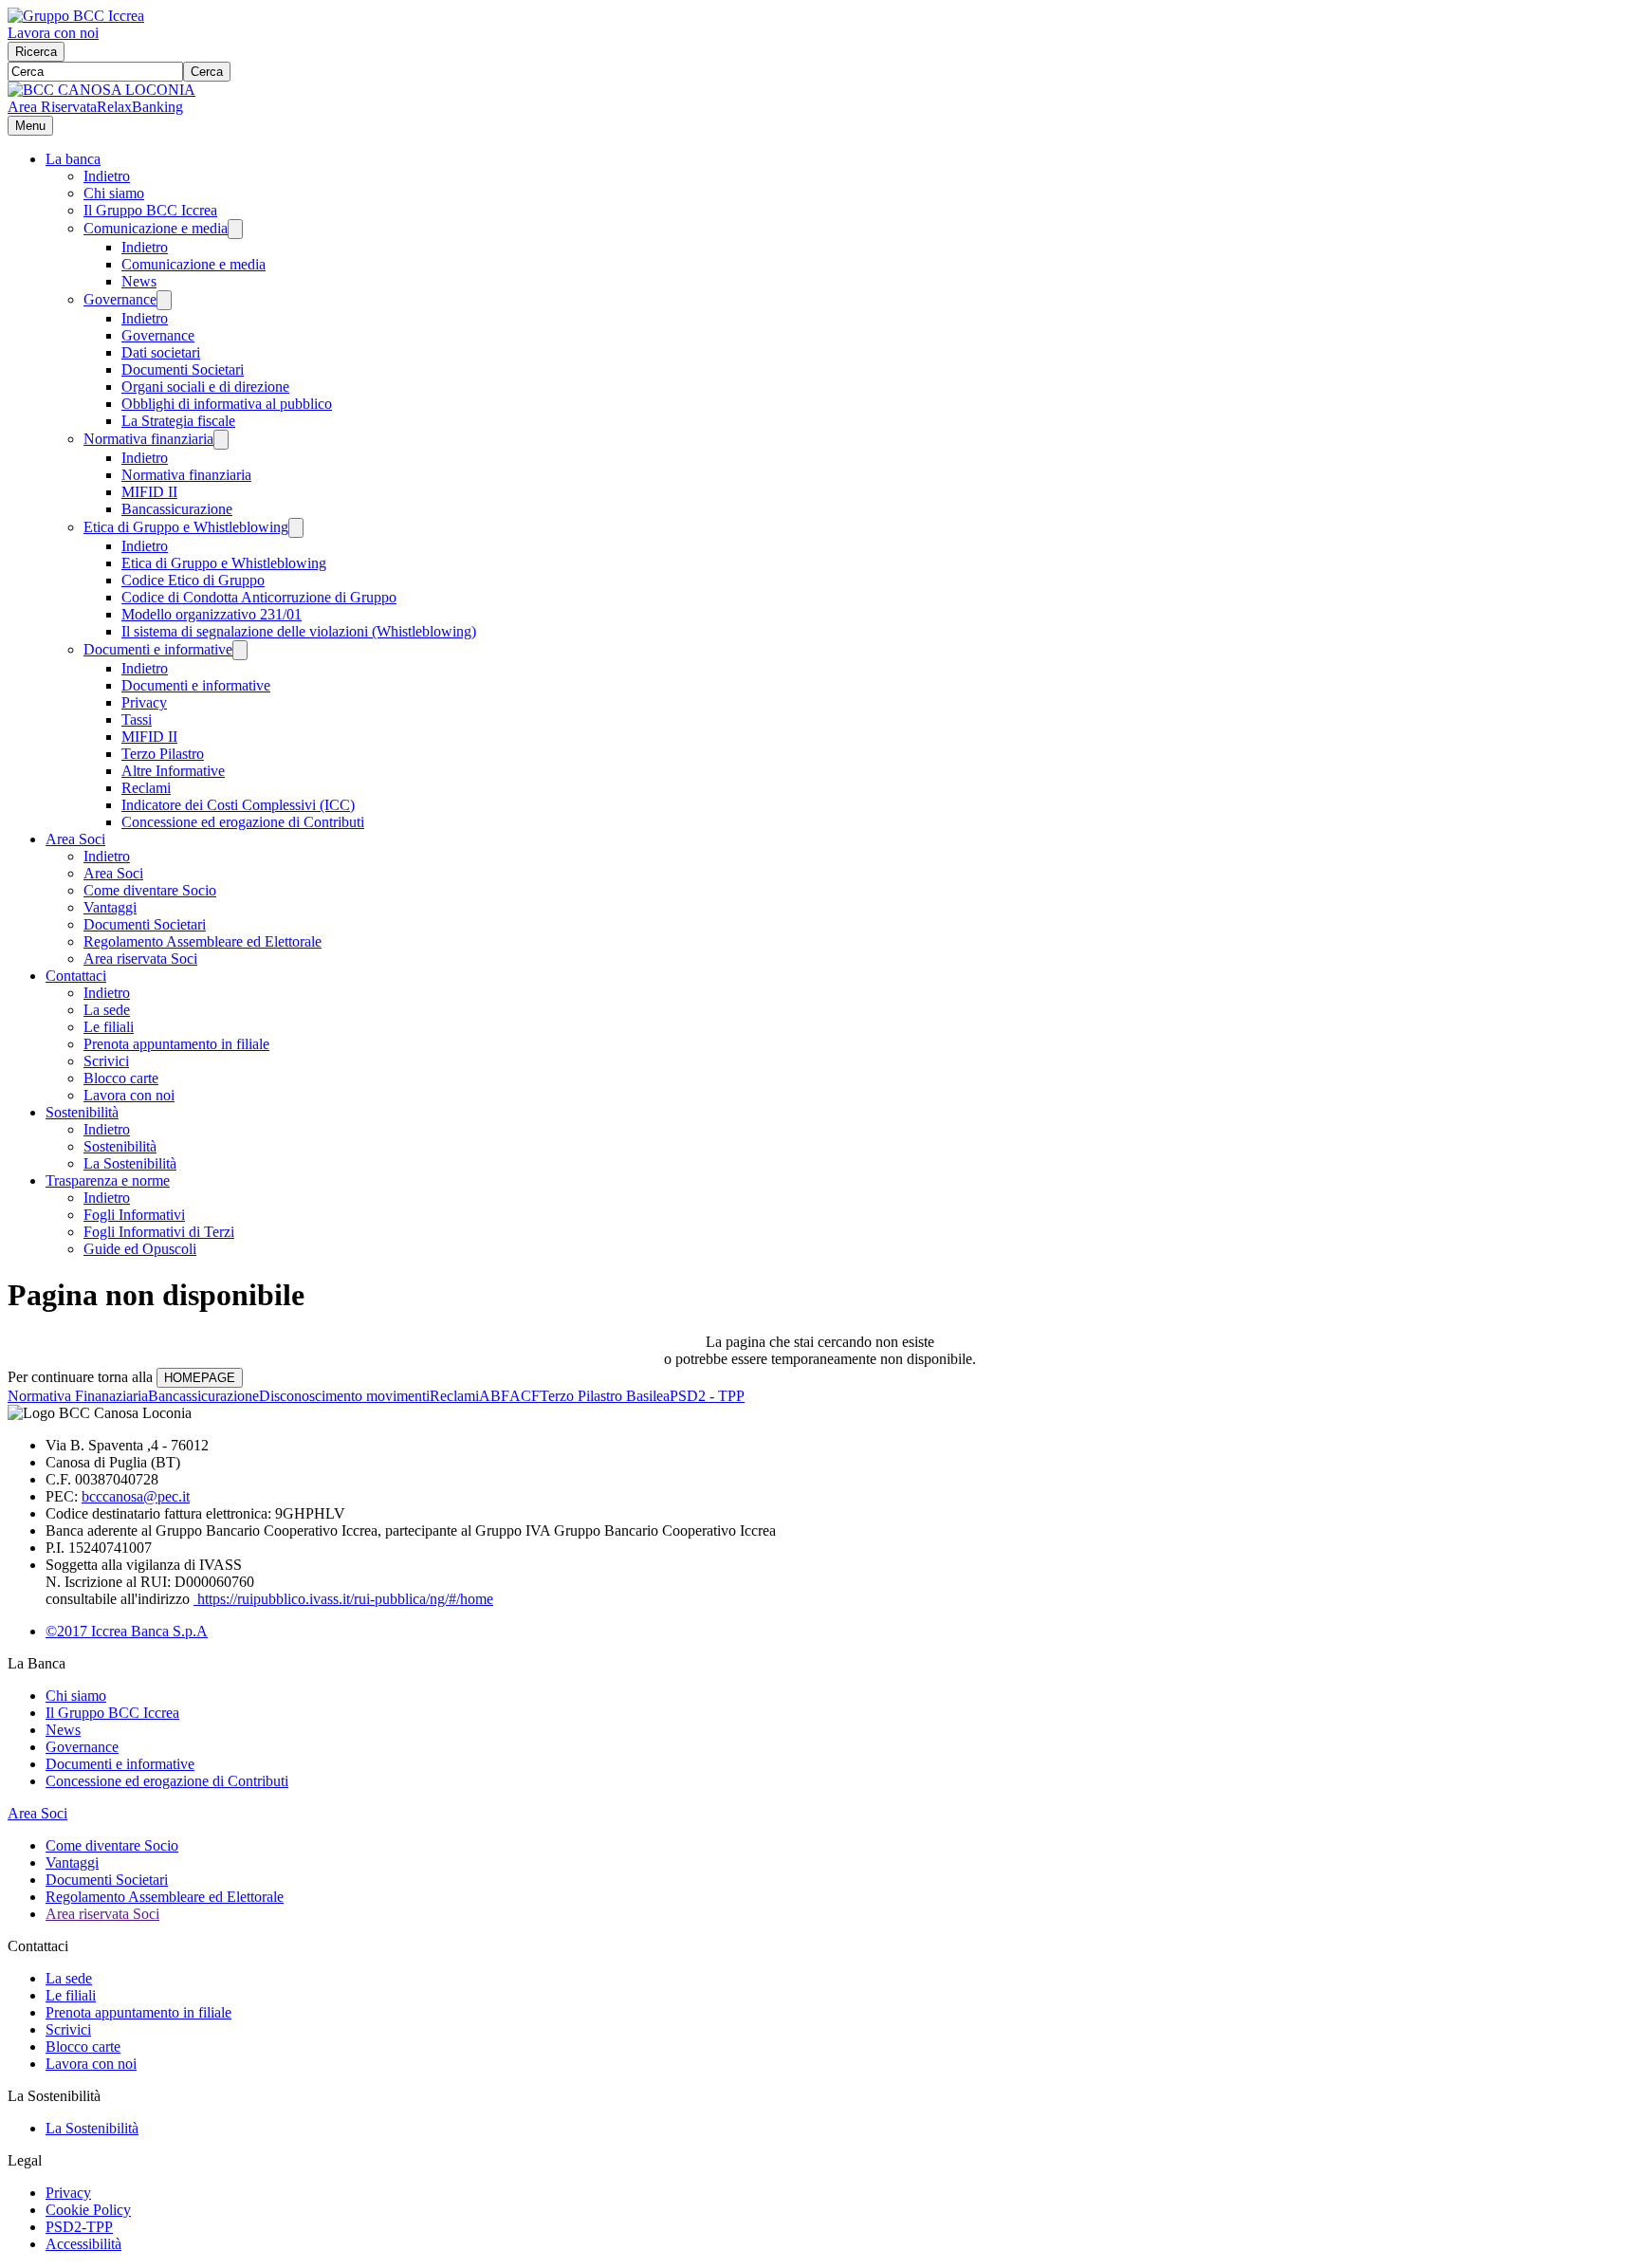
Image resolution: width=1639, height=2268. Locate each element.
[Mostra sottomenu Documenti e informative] (240, 650)
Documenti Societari (183, 369)
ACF (525, 1396)
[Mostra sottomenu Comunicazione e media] (235, 229)
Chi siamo (114, 193)
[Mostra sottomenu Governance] (164, 300)
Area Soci (75, 839)
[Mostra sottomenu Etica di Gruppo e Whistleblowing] (296, 528)
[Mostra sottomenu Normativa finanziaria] (221, 440)
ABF (494, 1396)
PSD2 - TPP (707, 1396)
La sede (107, 1010)
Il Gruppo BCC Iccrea (150, 210)
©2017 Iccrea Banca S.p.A (127, 1631)
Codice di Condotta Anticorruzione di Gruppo (259, 597)
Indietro (107, 176)
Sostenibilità (82, 1112)
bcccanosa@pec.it (136, 1496)
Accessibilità (83, 2244)
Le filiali (109, 1027)
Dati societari (161, 352)
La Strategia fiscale (178, 421)
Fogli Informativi (134, 1215)
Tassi (137, 719)
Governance (120, 299)
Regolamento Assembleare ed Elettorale (203, 941)
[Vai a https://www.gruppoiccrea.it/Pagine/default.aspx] (76, 16)
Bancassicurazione (177, 509)
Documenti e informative (158, 649)
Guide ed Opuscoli (140, 1249)
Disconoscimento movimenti (344, 1396)
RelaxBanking (140, 107)
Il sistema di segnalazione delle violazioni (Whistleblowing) (299, 631)
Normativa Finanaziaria (78, 1396)
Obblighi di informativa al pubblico (227, 404)
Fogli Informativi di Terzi (159, 1232)
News (139, 281)
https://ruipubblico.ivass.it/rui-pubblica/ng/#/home (343, 1599)
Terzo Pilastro (163, 754)
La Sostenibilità (130, 1163)
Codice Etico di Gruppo (193, 580)
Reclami (146, 788)
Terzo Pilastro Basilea (605, 1396)
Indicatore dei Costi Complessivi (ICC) (238, 805)
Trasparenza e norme (108, 1180)
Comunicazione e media (156, 228)
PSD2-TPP (79, 2227)
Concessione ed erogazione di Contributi (243, 822)
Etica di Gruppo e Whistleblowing (186, 527)
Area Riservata (52, 107)
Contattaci (76, 976)
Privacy (144, 702)
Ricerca (36, 52)
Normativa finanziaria (148, 439)
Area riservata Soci (140, 959)
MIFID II (149, 492)
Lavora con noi (53, 33)
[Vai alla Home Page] (101, 90)
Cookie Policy (88, 2210)
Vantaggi (110, 907)
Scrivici (106, 1061)
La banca (73, 159)
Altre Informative (173, 771)
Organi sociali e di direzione (205, 387)
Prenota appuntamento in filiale (176, 1044)
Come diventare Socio (150, 890)
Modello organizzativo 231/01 (212, 614)
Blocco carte (121, 1078)
